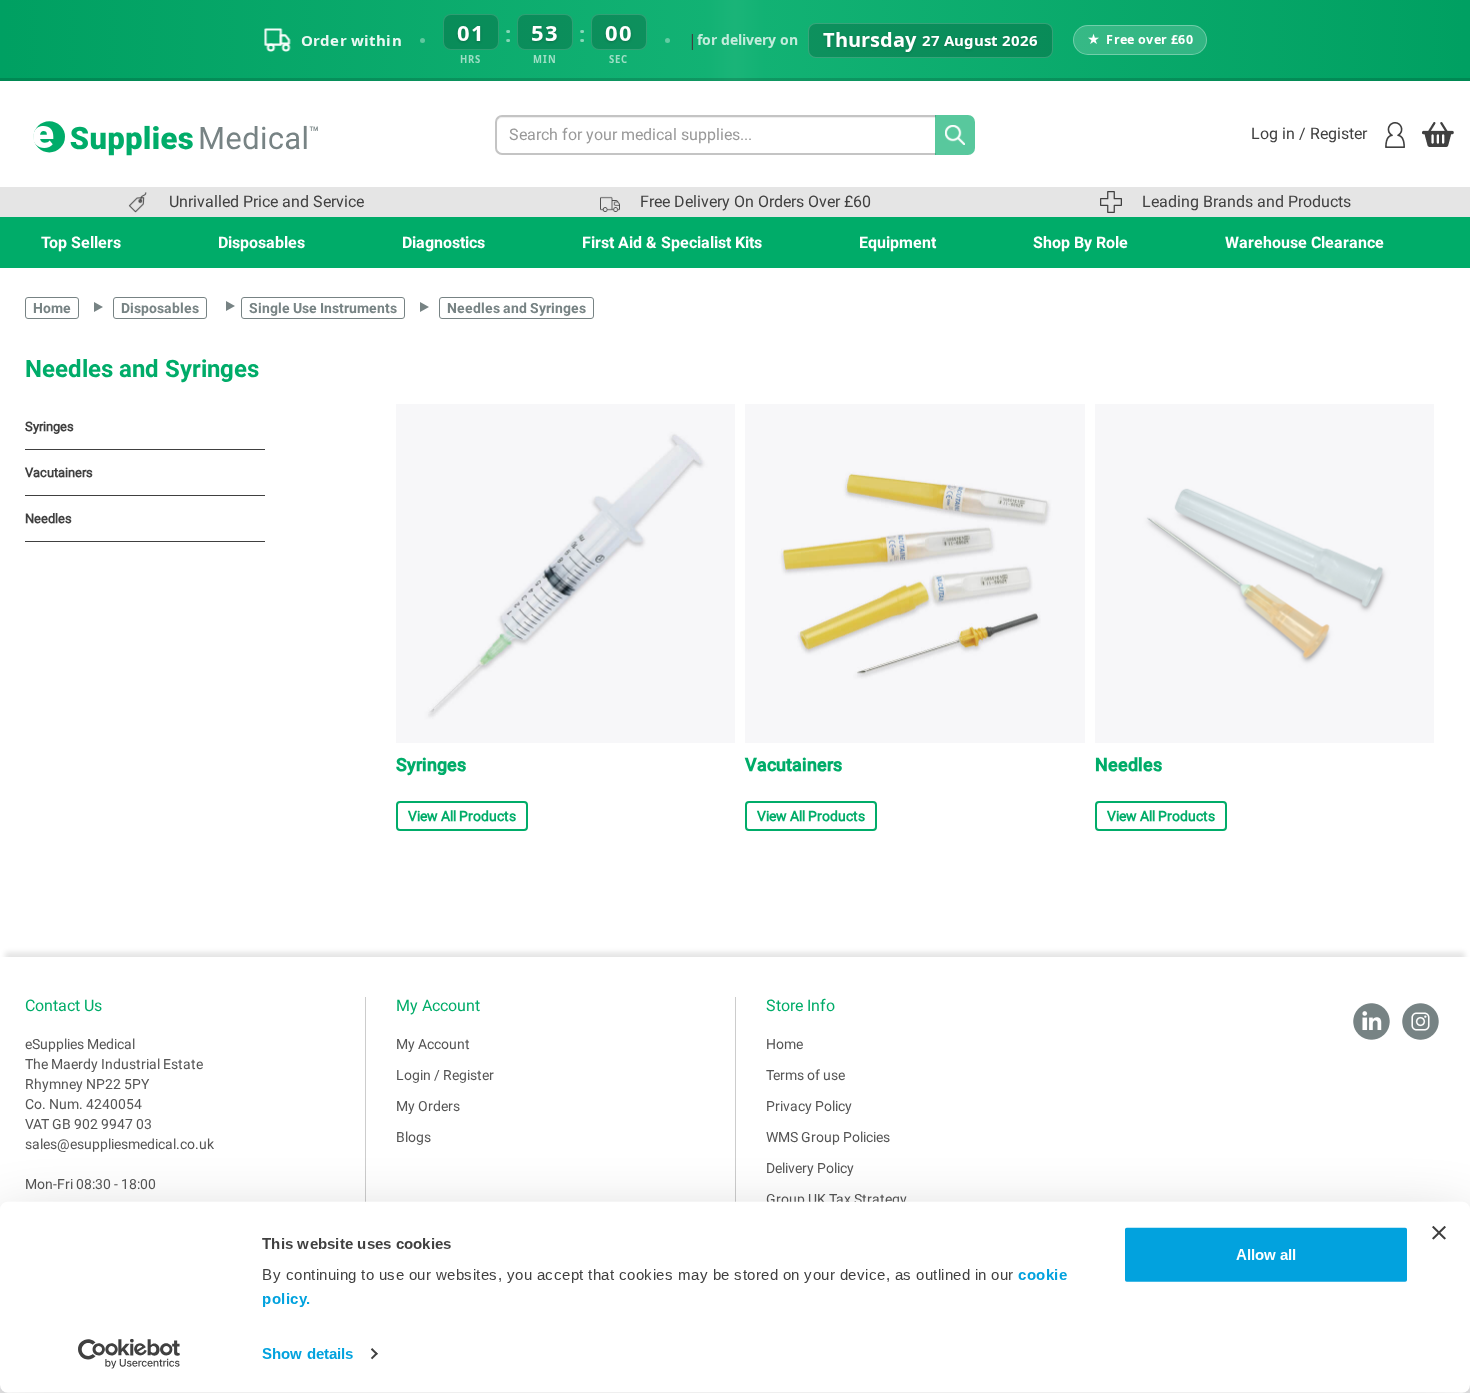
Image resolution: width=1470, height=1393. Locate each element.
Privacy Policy (809, 1106)
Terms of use (805, 1075)
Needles (48, 518)
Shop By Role (1080, 242)
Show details (307, 1353)
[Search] (955, 135)
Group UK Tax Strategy (836, 1199)
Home (52, 308)
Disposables (261, 242)
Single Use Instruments (323, 308)
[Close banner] (1439, 1233)
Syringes (49, 426)
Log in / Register (1309, 133)
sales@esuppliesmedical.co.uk (119, 1144)
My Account (433, 1044)
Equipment (897, 242)
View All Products (462, 816)
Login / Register (445, 1075)
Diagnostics (443, 242)
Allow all (1266, 1254)
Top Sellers (81, 242)
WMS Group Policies (828, 1137)
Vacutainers (59, 472)
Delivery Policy (810, 1168)
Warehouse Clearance (1304, 242)
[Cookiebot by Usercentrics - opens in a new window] (129, 1354)
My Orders (428, 1106)
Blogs (413, 1137)
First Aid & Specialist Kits (672, 242)
